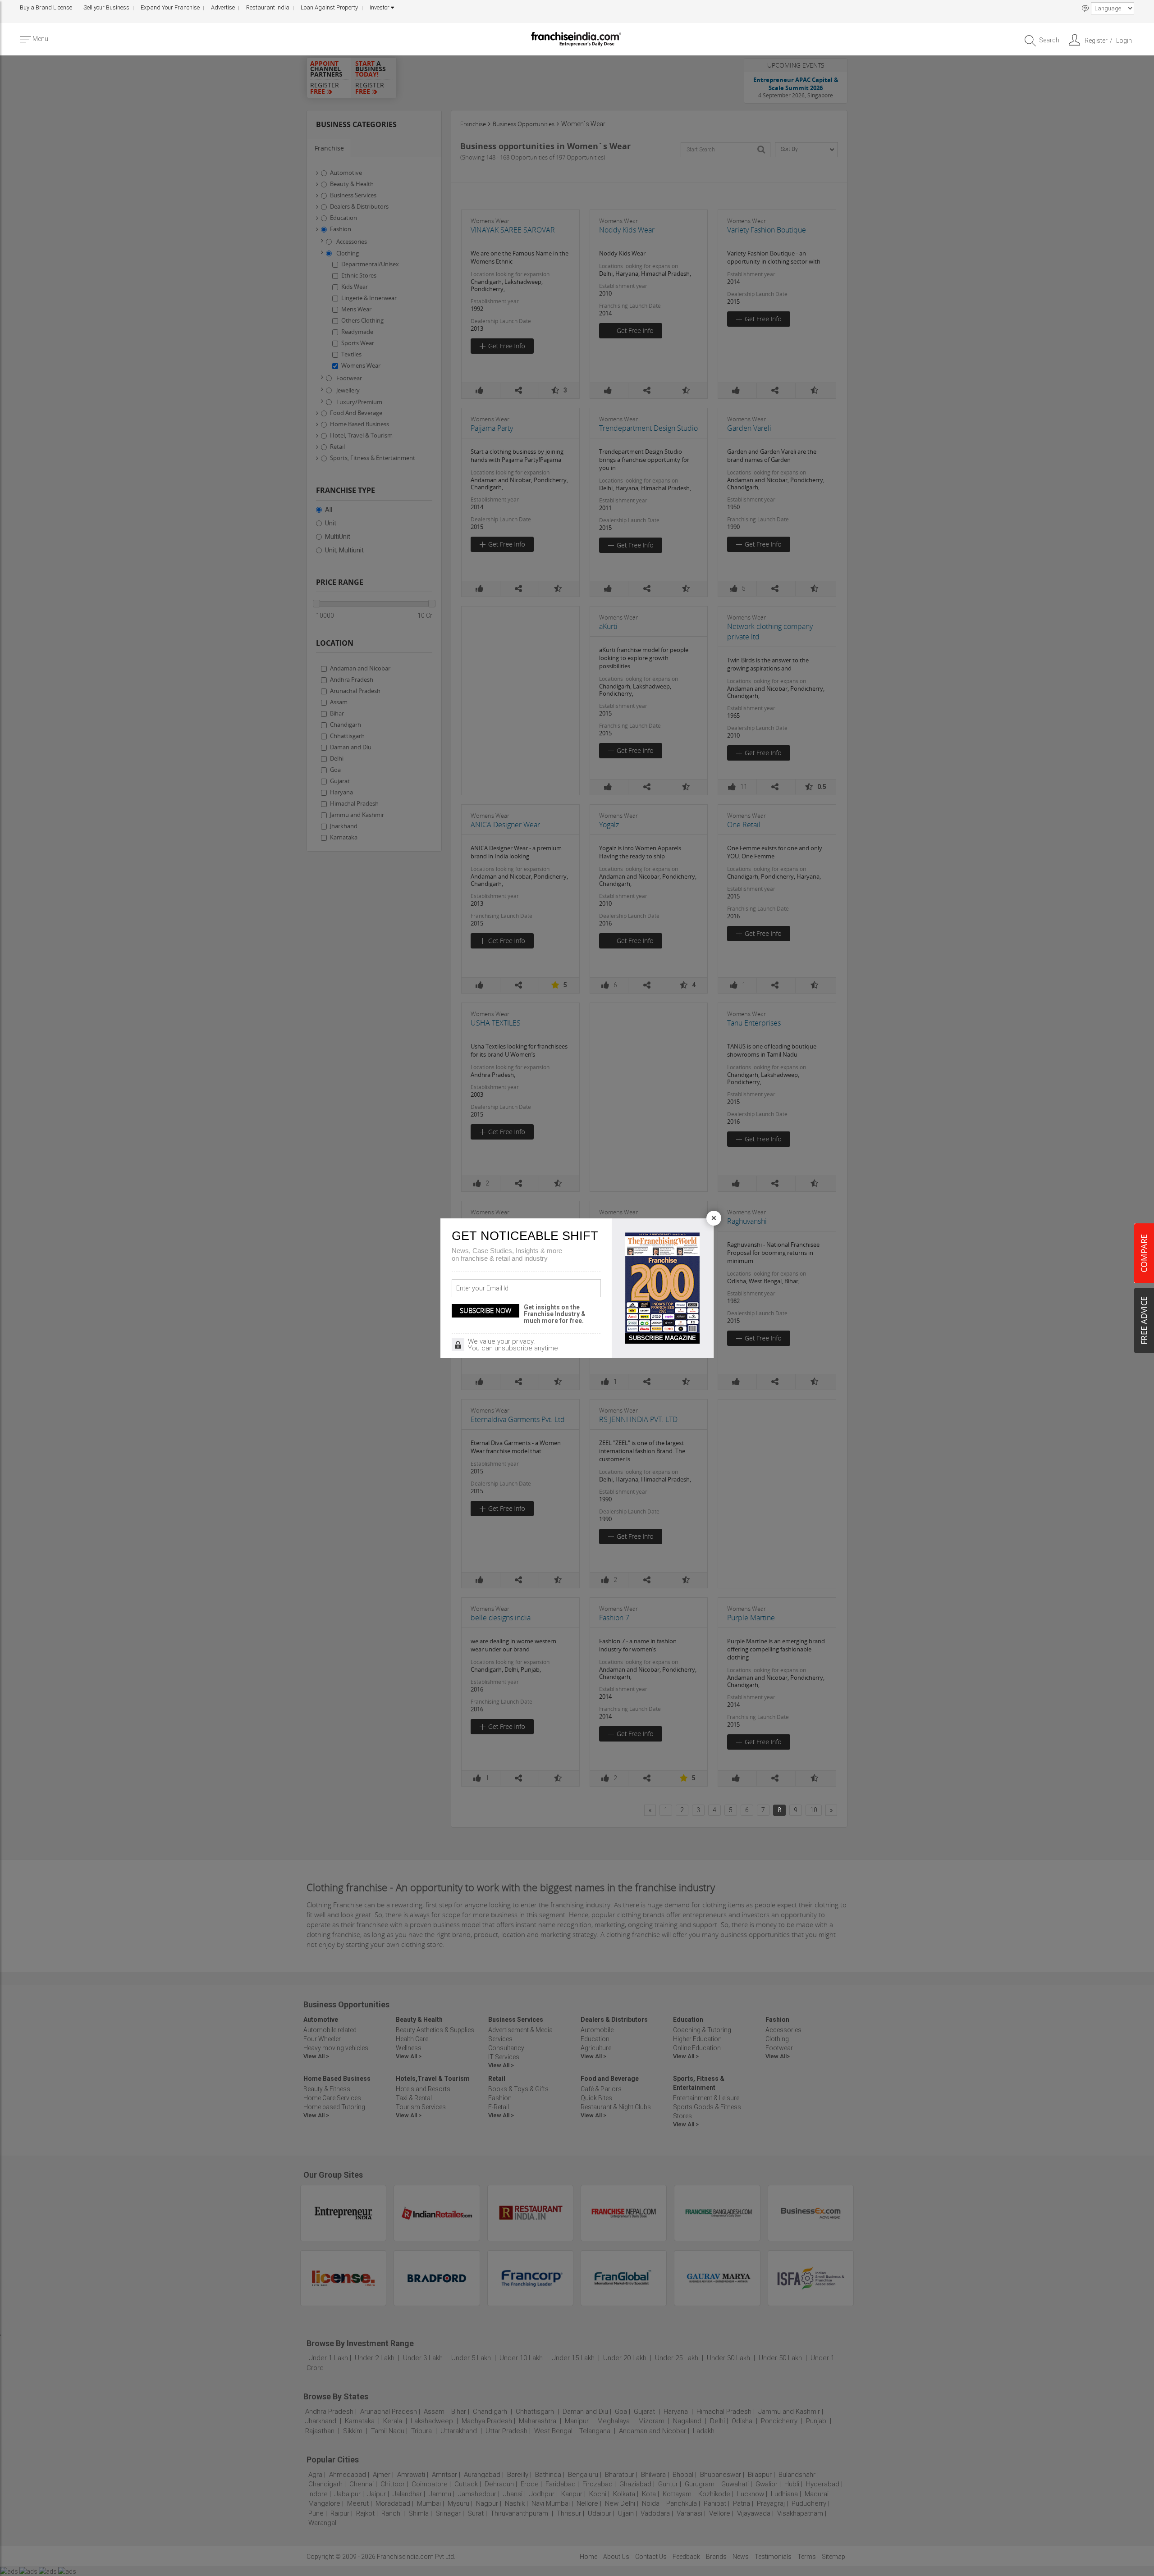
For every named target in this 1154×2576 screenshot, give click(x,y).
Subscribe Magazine (662, 1338)
